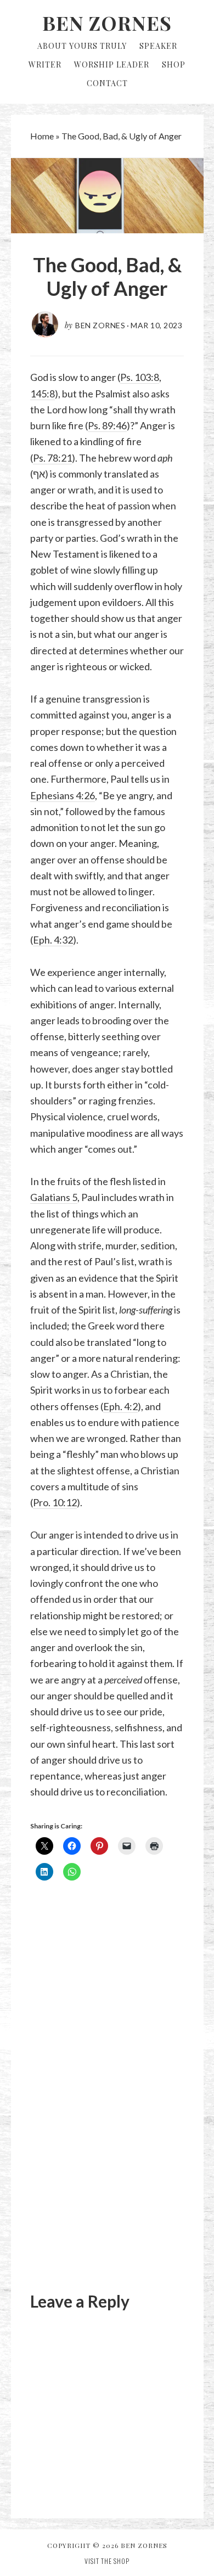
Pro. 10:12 (55, 1502)
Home (42, 136)
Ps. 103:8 (140, 377)
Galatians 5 (54, 1197)
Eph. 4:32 (53, 940)
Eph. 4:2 (120, 1406)
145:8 (43, 394)
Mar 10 (145, 325)
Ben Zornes (107, 23)
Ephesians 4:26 (63, 795)
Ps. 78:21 (52, 458)
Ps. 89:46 (107, 425)
